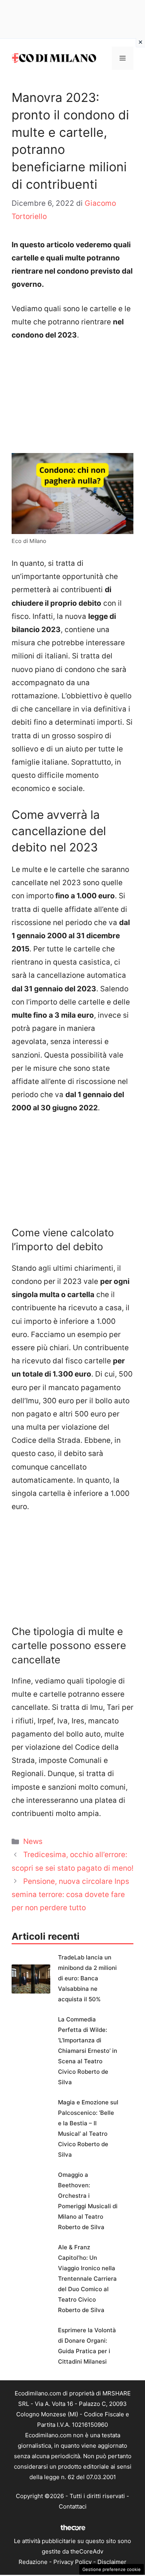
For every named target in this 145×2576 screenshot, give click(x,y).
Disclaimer (112, 2562)
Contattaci (73, 2506)
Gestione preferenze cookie (112, 2569)
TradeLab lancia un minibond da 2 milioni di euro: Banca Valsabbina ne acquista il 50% (87, 1978)
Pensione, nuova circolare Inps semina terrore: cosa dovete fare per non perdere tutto (70, 1895)
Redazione (33, 2562)
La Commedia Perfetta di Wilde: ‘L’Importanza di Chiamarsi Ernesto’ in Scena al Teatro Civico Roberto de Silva (88, 2051)
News (33, 1841)
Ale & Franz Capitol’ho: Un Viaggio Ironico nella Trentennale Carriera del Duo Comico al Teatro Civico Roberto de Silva (87, 2279)
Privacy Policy (72, 2562)
